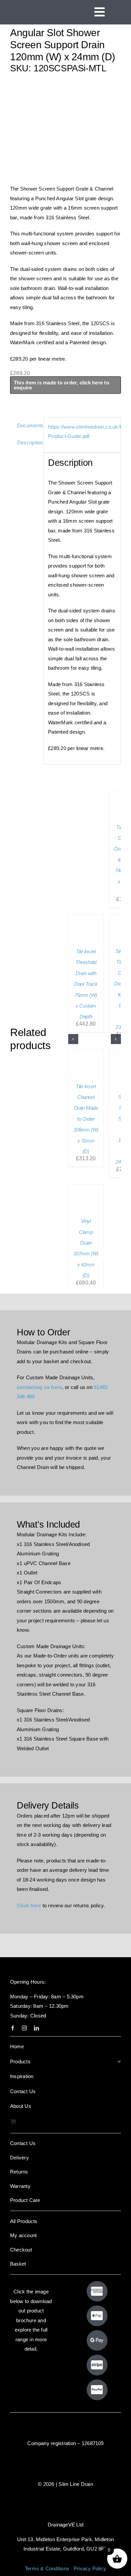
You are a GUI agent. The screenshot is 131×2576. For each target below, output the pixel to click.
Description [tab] (28, 443)
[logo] (35, 7)
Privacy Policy (90, 2568)
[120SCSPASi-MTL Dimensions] (65, 129)
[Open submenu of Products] (119, 2062)
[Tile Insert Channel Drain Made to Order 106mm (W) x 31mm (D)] (86, 1053)
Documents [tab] (28, 425)
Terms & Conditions (47, 2568)
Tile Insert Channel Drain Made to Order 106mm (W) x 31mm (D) (86, 1119)
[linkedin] (36, 2028)
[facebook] (13, 2028)
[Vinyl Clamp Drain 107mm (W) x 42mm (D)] (86, 1188)
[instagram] (24, 2028)
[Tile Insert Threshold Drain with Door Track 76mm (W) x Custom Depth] (86, 918)
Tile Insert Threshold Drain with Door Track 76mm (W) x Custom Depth (86, 984)
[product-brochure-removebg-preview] (31, 2362)
